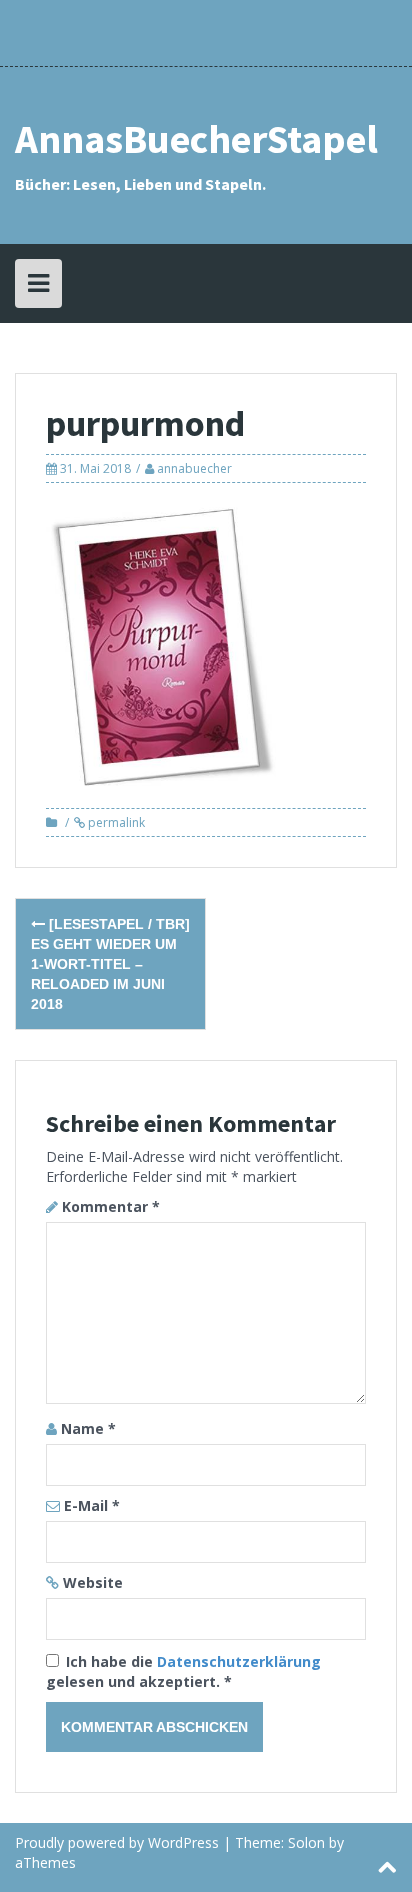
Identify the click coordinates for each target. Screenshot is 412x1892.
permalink (115, 822)
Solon (306, 1842)
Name (88, 1428)
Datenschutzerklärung (239, 1661)
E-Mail (92, 1505)
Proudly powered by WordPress (117, 1842)
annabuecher (194, 468)
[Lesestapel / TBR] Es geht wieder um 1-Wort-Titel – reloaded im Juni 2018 (110, 964)
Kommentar (111, 1206)
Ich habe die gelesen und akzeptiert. (183, 1671)
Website (93, 1582)
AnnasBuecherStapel (196, 139)
